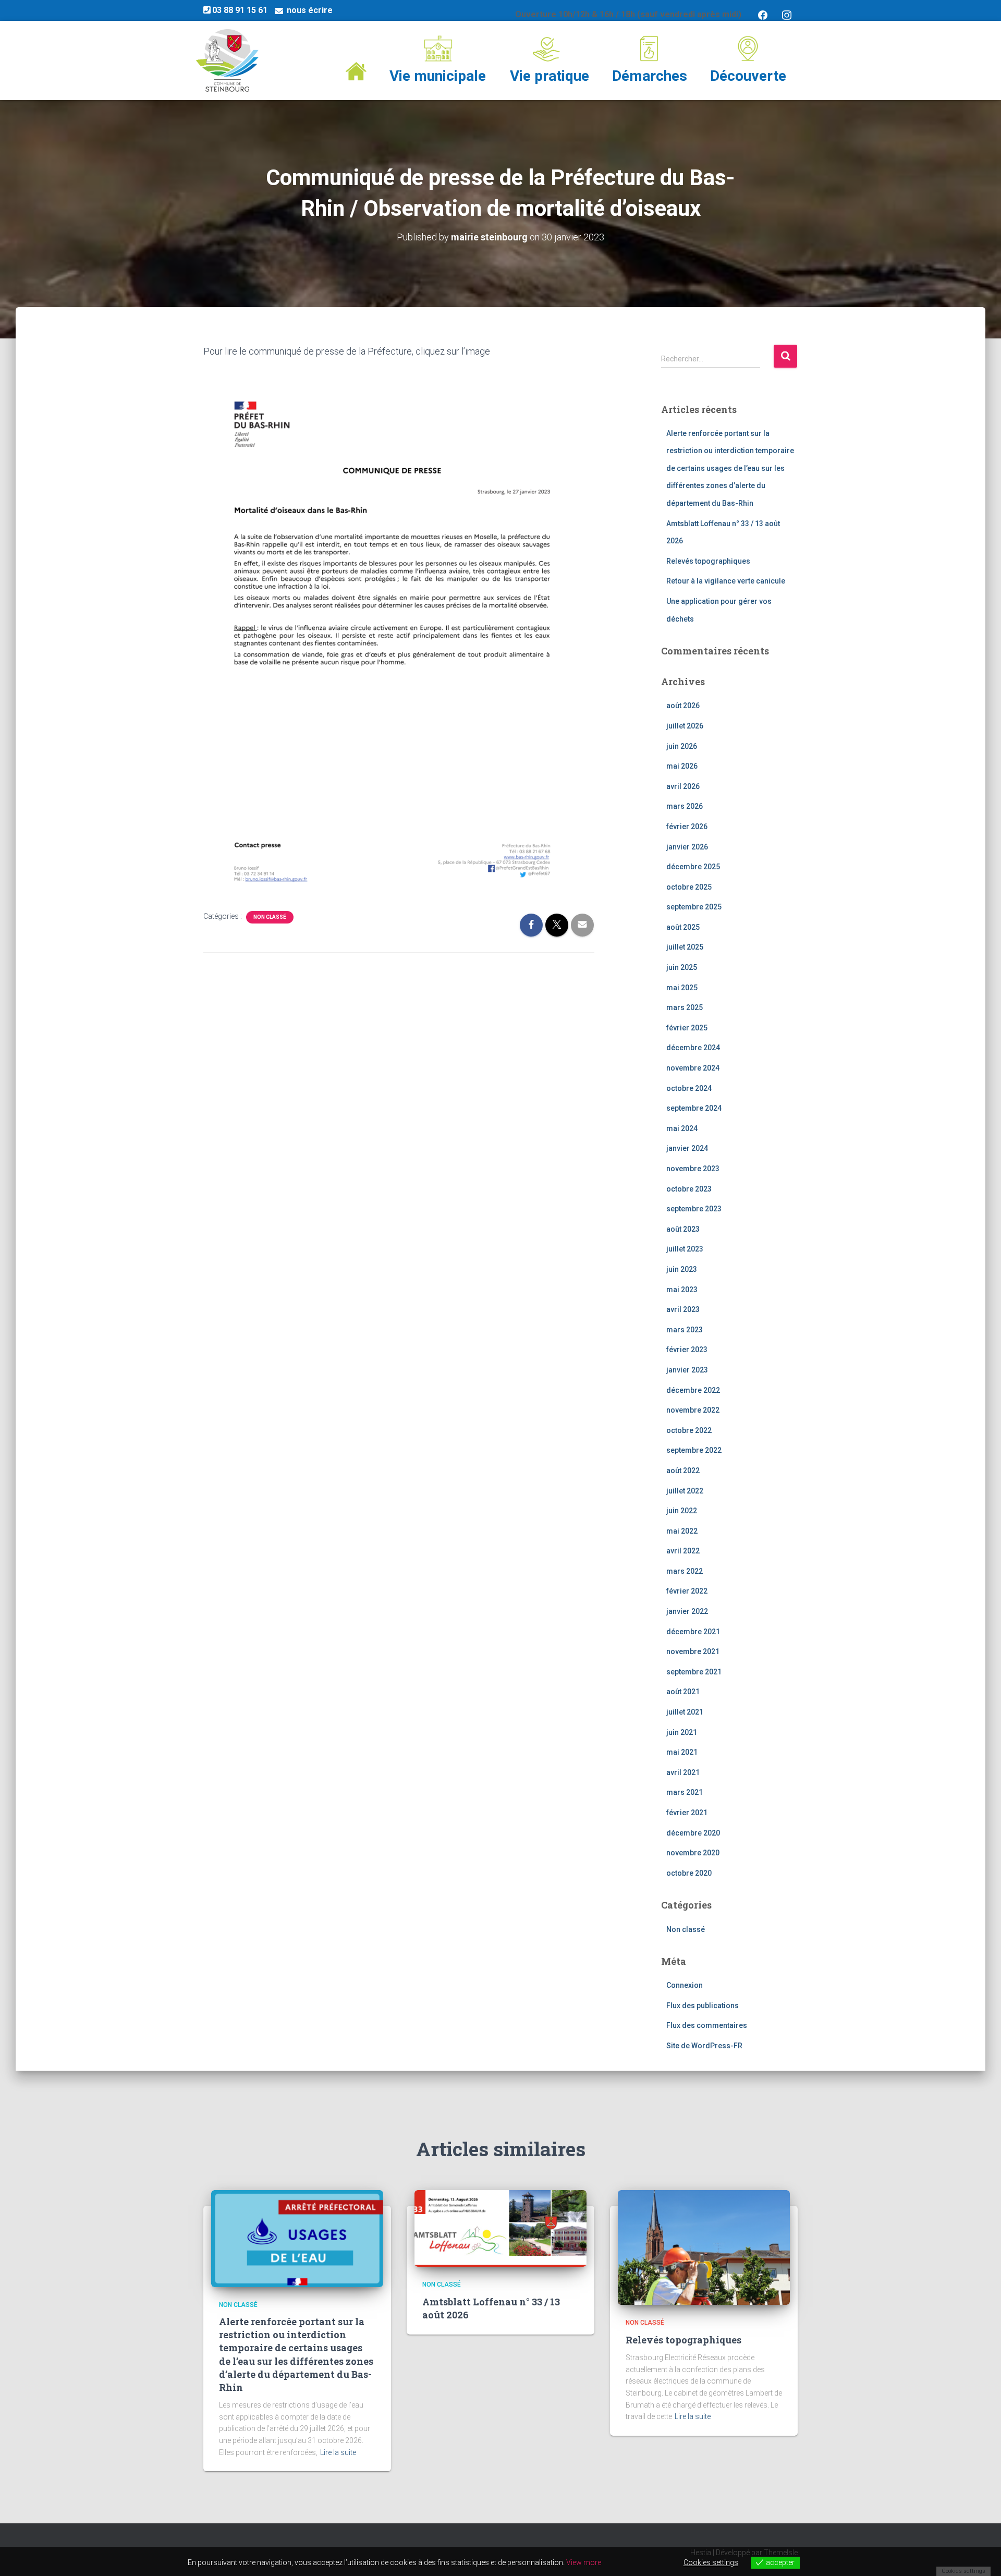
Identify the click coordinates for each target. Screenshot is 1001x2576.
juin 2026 (682, 746)
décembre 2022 (693, 1390)
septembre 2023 (694, 1209)
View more (584, 2562)
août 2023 (683, 1229)
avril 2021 (683, 1772)
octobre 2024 (689, 1088)
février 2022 (687, 1591)
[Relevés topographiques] (704, 2247)
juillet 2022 (685, 1491)
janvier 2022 (687, 1611)
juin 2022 (682, 1511)
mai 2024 (682, 1128)
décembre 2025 (693, 867)
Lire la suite (338, 2452)
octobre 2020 (689, 1873)
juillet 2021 (685, 1712)
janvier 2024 (687, 1148)
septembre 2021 (694, 1672)
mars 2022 (685, 1571)
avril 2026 (683, 786)
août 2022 (683, 1471)
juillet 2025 (685, 947)
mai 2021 (682, 1752)
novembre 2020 (693, 1853)
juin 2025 (682, 967)
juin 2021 (682, 1732)
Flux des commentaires (707, 2025)
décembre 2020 (693, 1833)
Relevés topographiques (708, 561)
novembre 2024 (693, 1068)
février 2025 (687, 1028)
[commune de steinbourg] (227, 60)
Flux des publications (703, 2006)
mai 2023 (682, 1290)
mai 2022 (682, 1531)
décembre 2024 (693, 1048)
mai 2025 (682, 988)
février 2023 (687, 1350)
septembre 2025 (694, 907)
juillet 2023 (685, 1249)
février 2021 (687, 1813)
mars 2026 (685, 806)
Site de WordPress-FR (704, 2046)
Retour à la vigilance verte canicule (726, 581)
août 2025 (683, 927)
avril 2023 (683, 1309)
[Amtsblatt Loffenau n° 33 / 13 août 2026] (500, 2228)
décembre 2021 (693, 1632)
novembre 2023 (693, 1169)
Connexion (685, 1985)
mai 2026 (682, 766)
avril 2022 (683, 1551)
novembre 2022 (693, 1410)
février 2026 (687, 827)
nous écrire (310, 10)
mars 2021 (685, 1792)
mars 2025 (685, 1007)
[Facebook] (763, 14)
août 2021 (683, 1692)
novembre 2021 (693, 1651)
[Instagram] (787, 14)
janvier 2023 (687, 1370)
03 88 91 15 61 (240, 10)
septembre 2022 (694, 1450)
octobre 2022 (689, 1430)
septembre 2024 (694, 1108)
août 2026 (683, 706)
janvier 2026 (687, 847)
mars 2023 (685, 1330)
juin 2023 (682, 1269)
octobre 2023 (689, 1189)
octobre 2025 (689, 887)
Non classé (270, 917)
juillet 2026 (685, 726)
